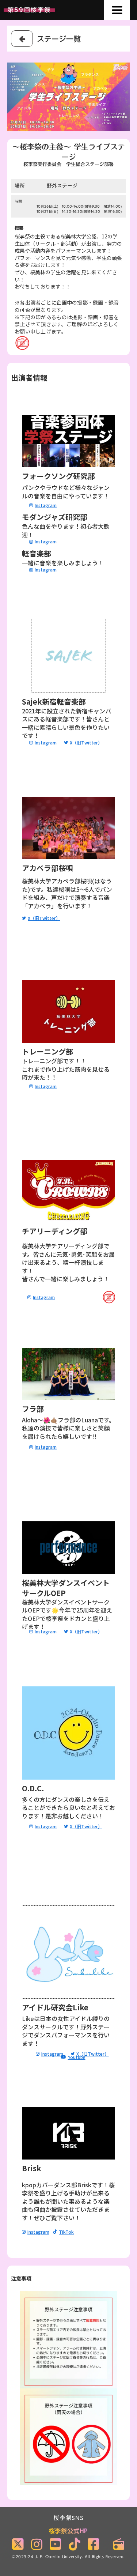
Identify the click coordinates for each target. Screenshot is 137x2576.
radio (119, 2544)
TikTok (66, 2232)
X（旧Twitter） (86, 743)
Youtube (77, 2057)
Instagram (38, 2232)
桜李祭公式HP (69, 2531)
